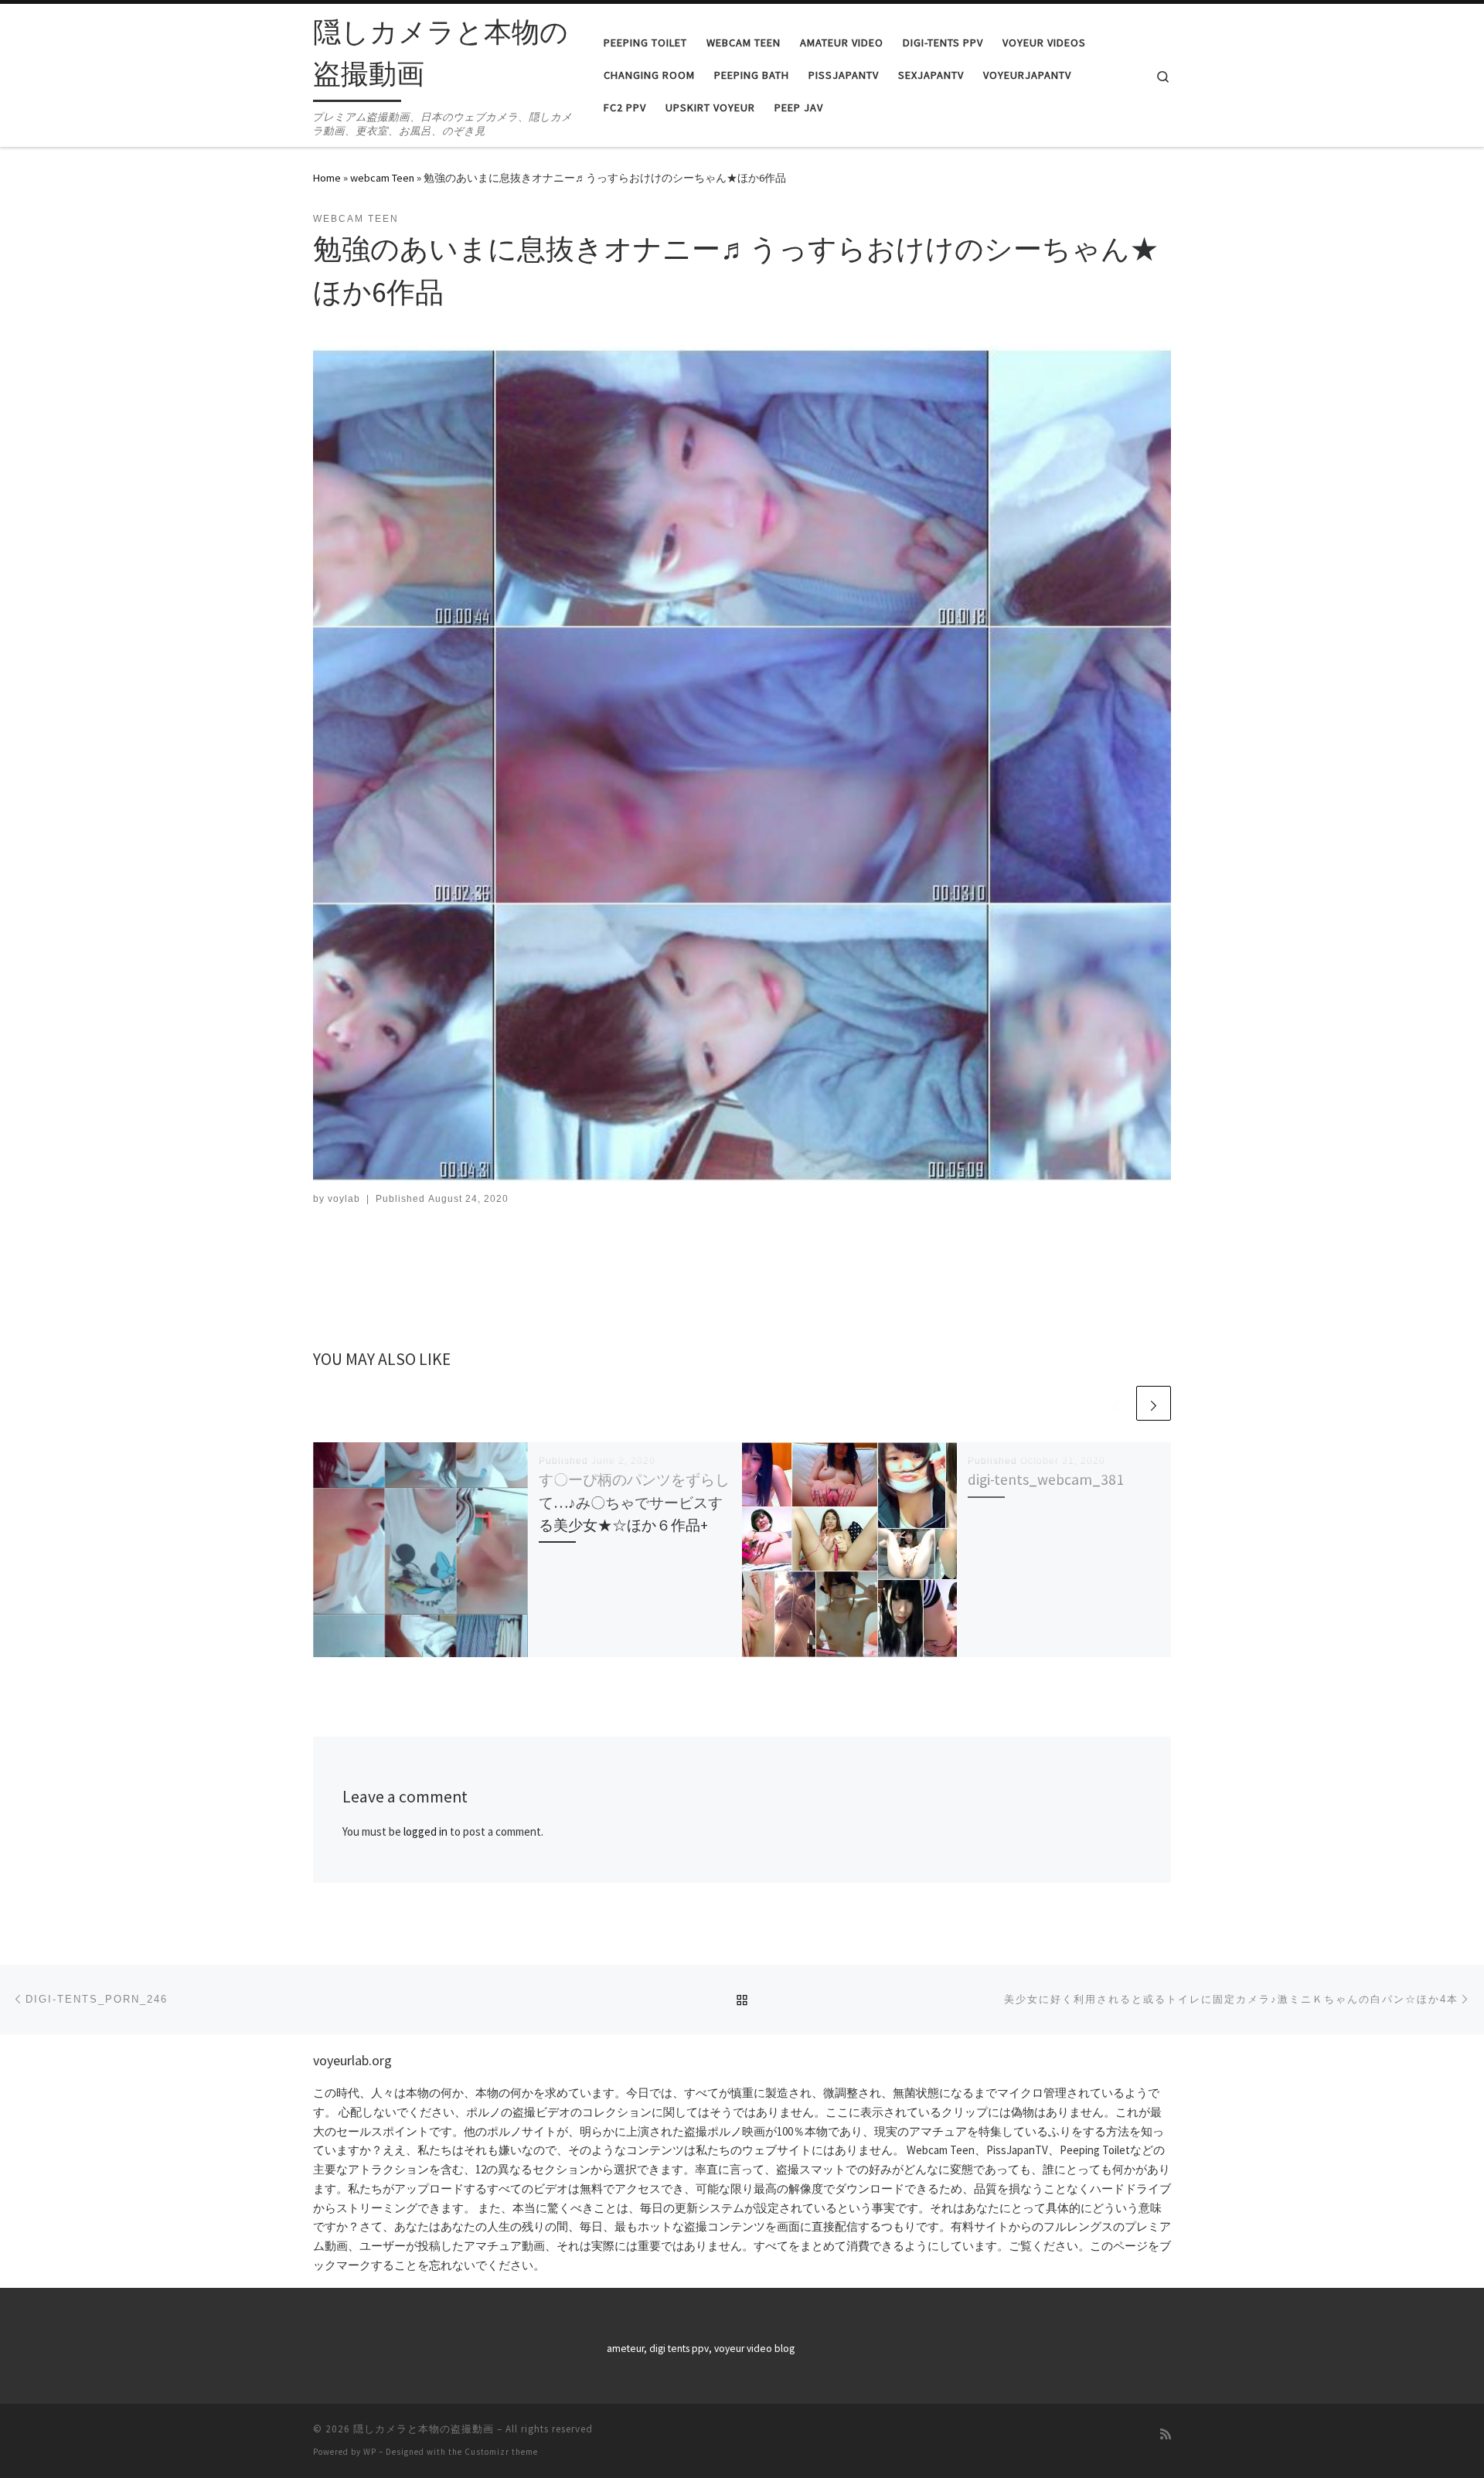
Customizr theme (501, 2452)
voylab (344, 1199)
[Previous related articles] (1116, 1403)
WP (370, 2452)
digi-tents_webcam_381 (1046, 1479)
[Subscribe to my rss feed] (1166, 2434)
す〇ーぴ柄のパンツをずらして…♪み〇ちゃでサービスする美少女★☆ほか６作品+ (634, 1502)
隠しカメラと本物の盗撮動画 (424, 2429)
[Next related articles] (1154, 1403)
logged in (425, 1831)
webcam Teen (382, 178)
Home (327, 178)
